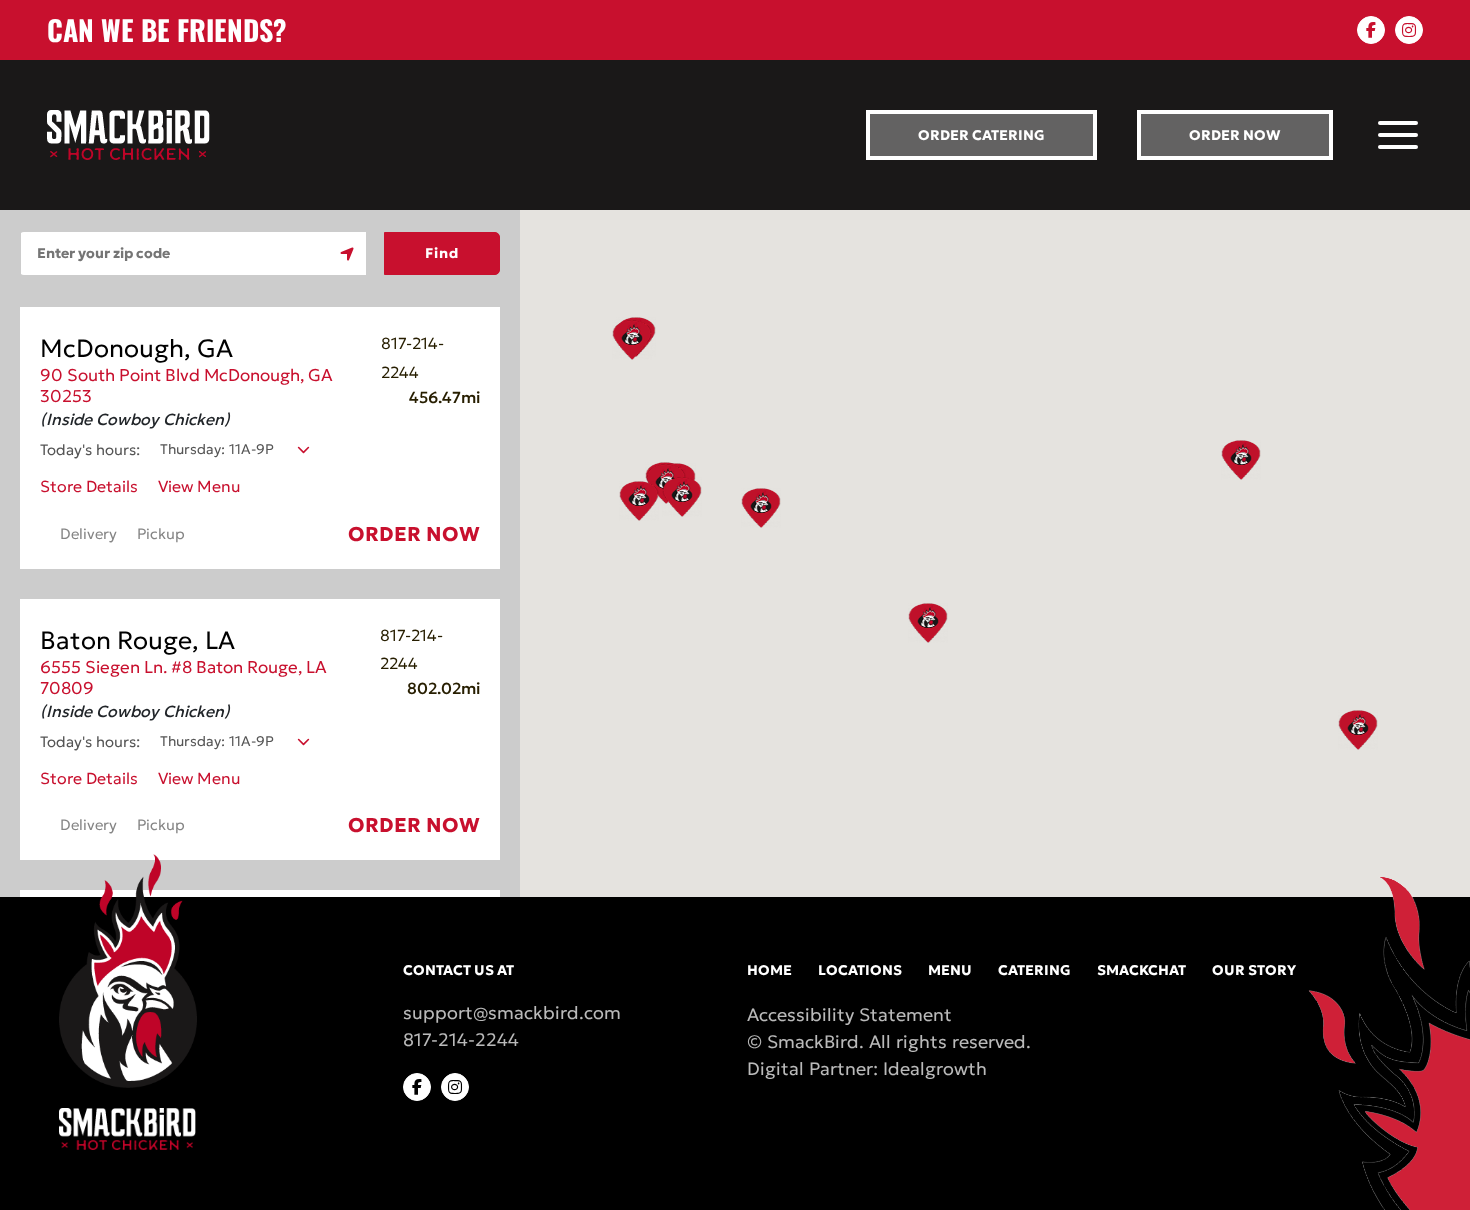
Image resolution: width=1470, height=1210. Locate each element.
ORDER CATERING (981, 135)
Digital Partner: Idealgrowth (867, 1068)
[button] (1241, 460)
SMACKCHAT (1141, 970)
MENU (950, 970)
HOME (769, 970)
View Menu (199, 486)
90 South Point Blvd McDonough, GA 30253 (186, 385)
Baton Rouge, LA (137, 640)
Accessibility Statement (849, 1014)
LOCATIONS (860, 970)
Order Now (414, 534)
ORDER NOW (1235, 135)
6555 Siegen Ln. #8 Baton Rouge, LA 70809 (183, 677)
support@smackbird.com (512, 1012)
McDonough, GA (136, 348)
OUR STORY (1254, 970)
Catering (1034, 970)
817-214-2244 (461, 1039)
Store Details (89, 486)
